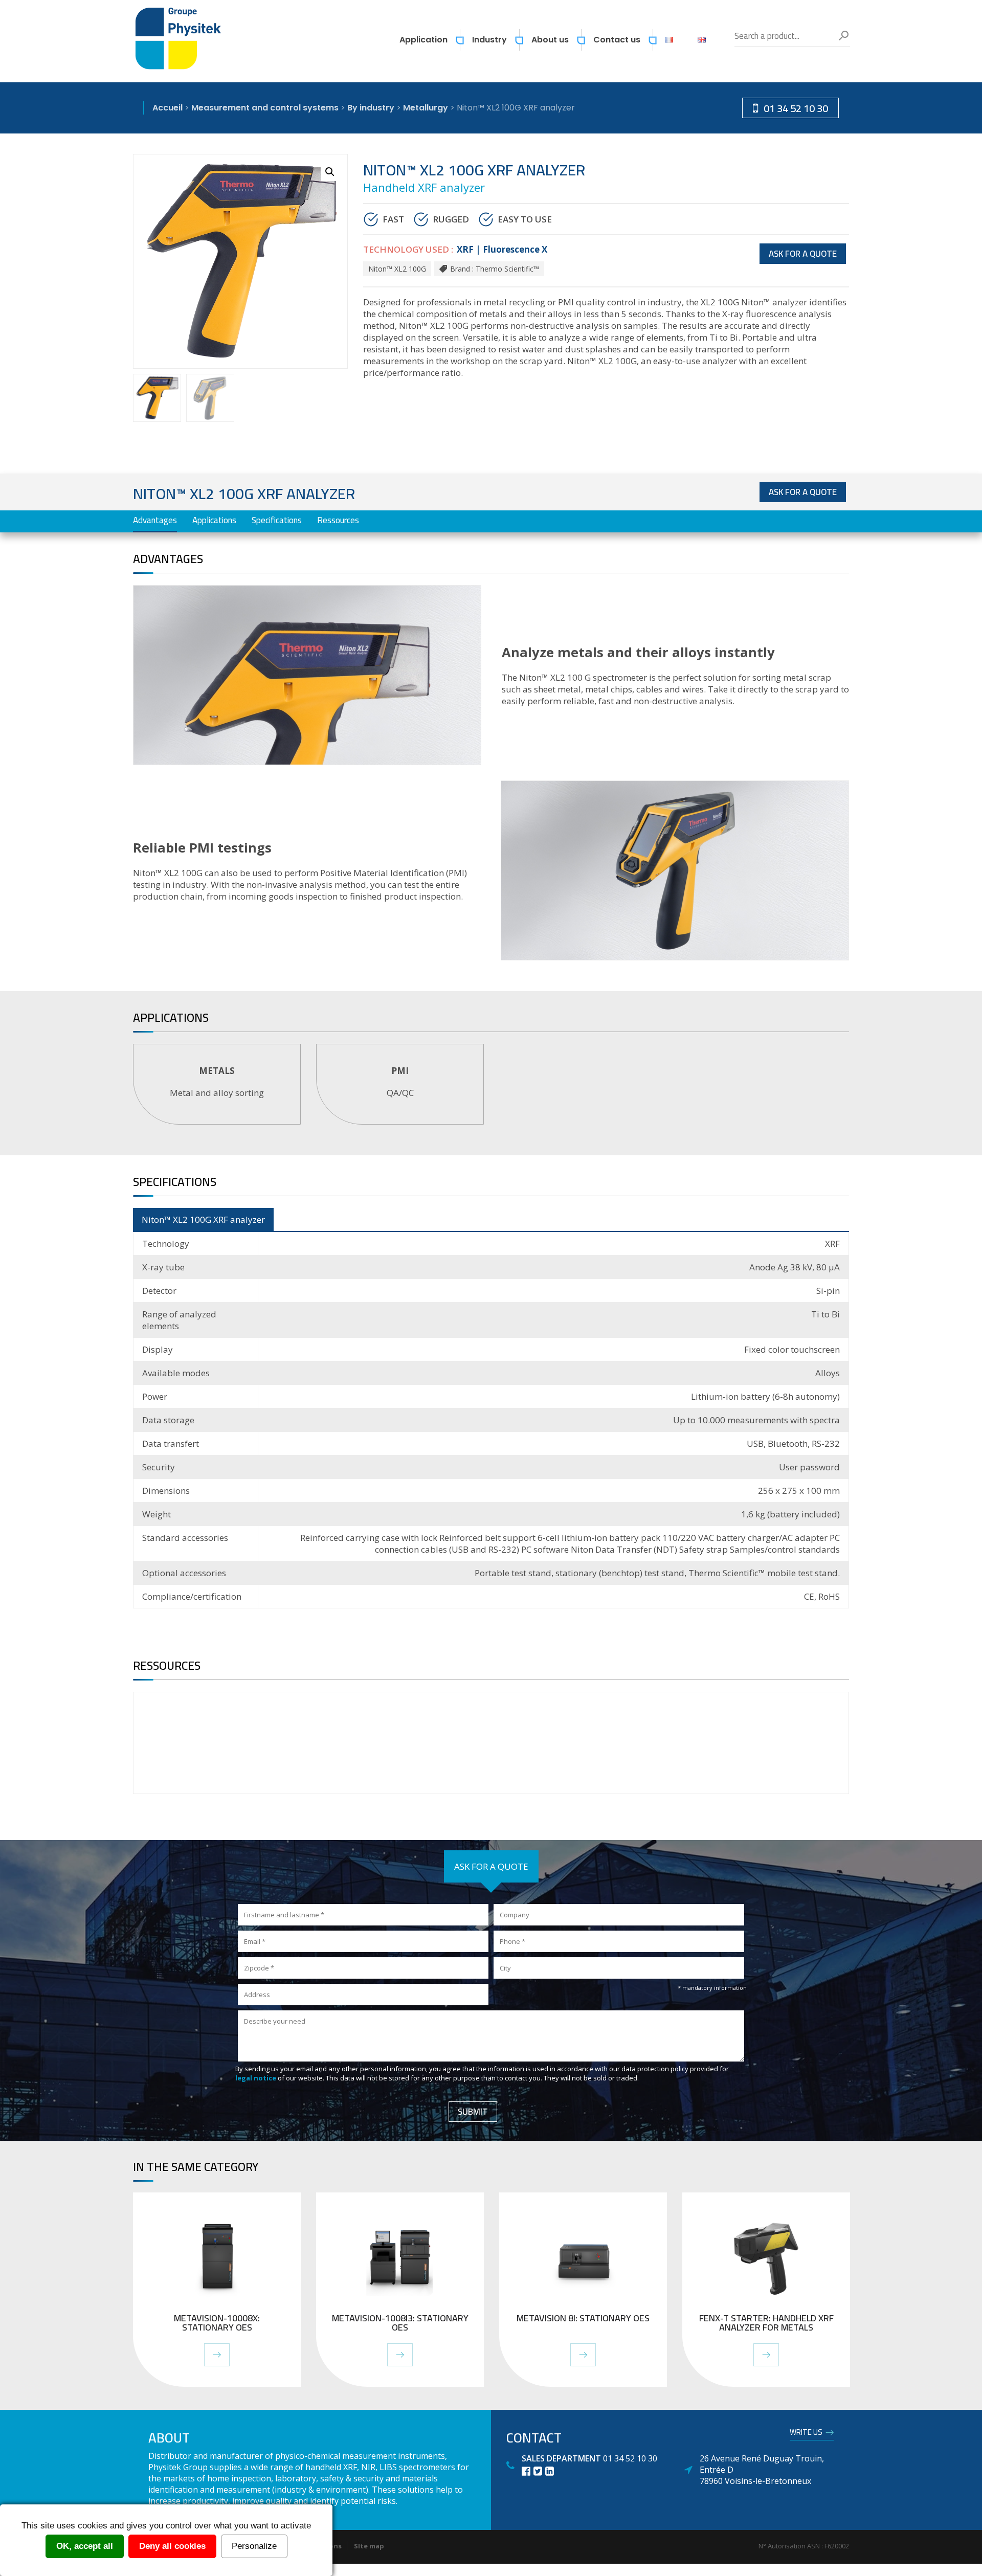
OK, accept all (85, 2546)
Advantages (155, 520)
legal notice (256, 2078)
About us (550, 40)
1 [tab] (493, 1140)
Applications (214, 520)
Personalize (254, 2546)
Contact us (617, 40)
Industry (489, 40)
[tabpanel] (217, 1084)
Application (423, 40)
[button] (330, 172)
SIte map (369, 2546)
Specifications (277, 520)
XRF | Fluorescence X (502, 249)
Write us (806, 2434)
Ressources (338, 520)
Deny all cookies (172, 2546)
